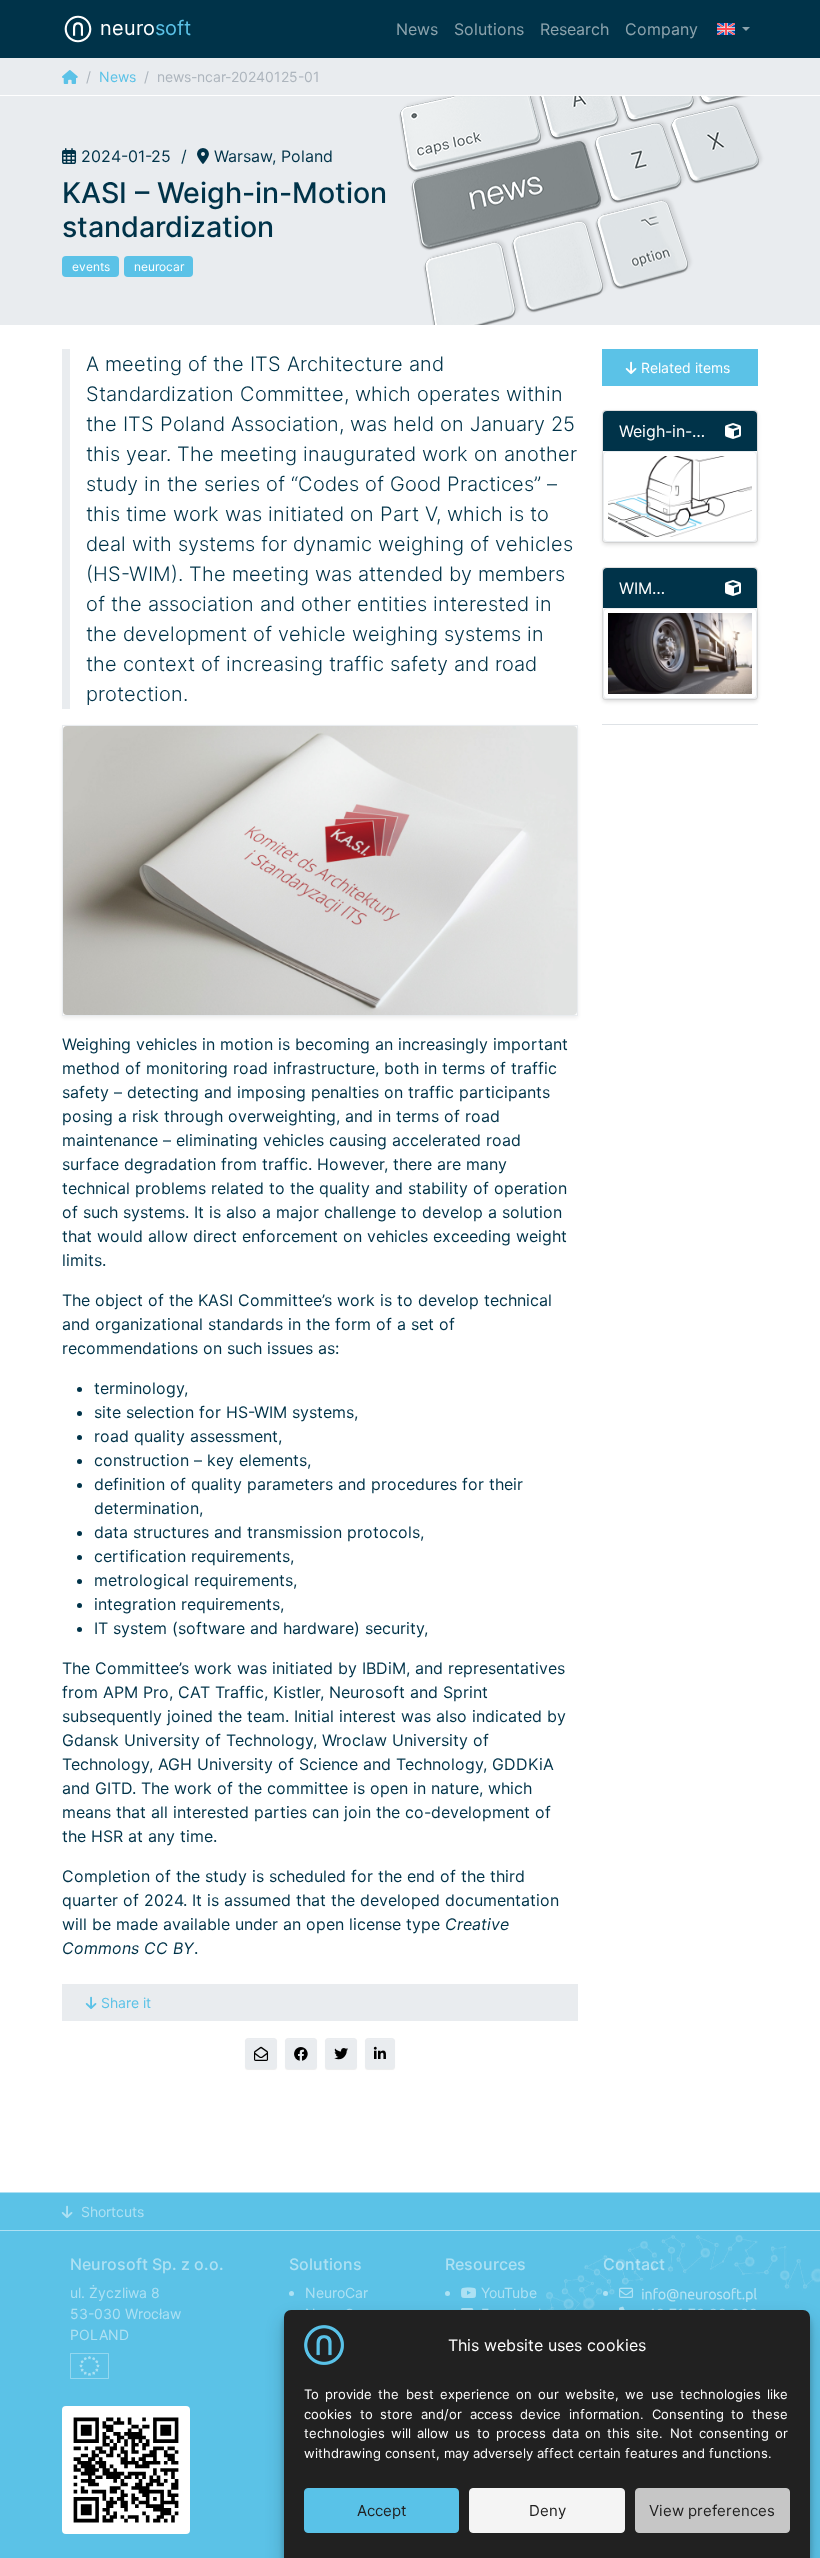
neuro (142, 28)
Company (661, 29)
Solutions (489, 29)
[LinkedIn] (380, 2053)
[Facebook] (301, 2053)
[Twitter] (341, 2053)
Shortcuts (112, 2211)
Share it (126, 2002)
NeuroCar (336, 2292)
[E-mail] (261, 2053)
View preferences (712, 2510)
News (417, 29)
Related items (685, 367)
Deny (547, 2510)
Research (574, 29)
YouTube (507, 2292)
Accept (381, 2510)
